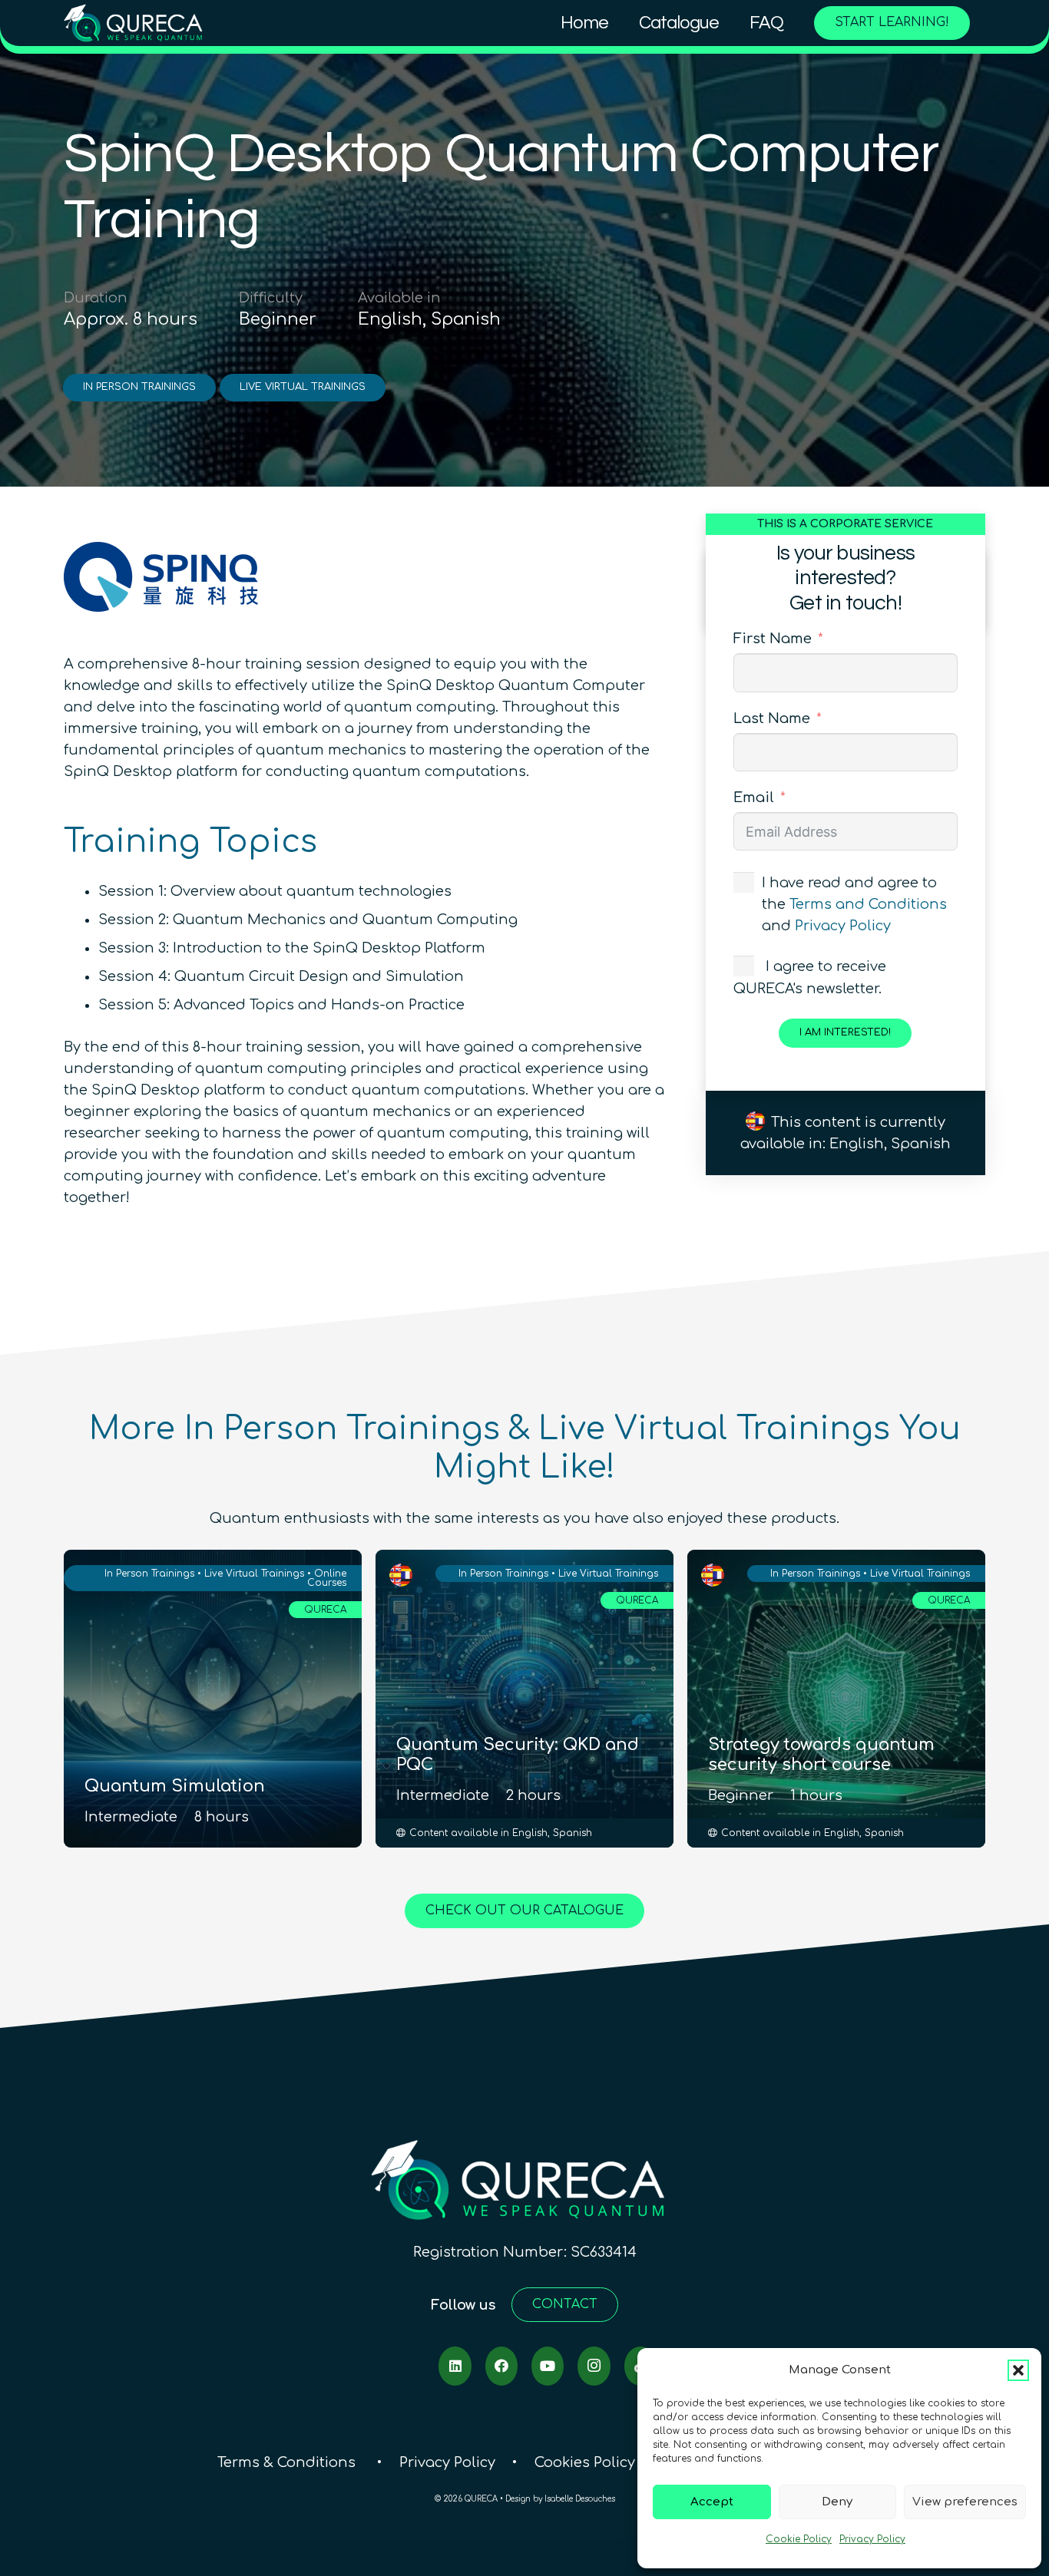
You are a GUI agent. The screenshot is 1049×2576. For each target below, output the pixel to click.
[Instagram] (594, 2366)
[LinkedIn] (455, 2366)
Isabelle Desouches (580, 2499)
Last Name (772, 718)
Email (754, 798)
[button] (1018, 2370)
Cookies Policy (585, 2462)
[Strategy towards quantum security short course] (836, 1699)
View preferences (965, 2502)
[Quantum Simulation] (213, 1699)
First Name (773, 639)
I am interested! (845, 1032)
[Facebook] (501, 2366)
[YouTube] (548, 2366)
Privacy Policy (872, 2539)
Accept (712, 2502)
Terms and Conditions (868, 904)
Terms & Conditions (288, 2462)
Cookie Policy (799, 2539)
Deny (837, 2502)
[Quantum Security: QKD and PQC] (524, 1699)
